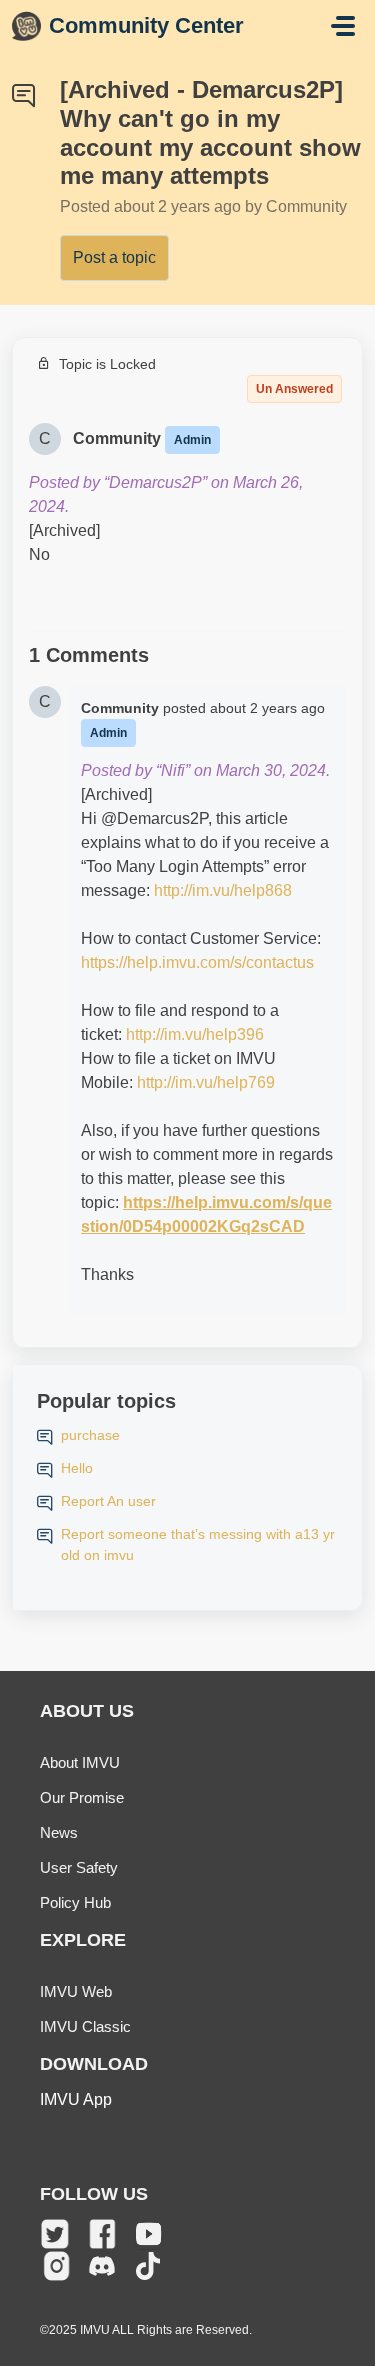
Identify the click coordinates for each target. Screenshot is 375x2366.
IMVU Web (76, 1991)
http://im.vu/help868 (223, 890)
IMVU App (76, 2099)
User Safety (79, 1867)
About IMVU (80, 1762)
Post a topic (114, 257)
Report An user (108, 1501)
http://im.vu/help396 (195, 1034)
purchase (90, 1435)
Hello (77, 1468)
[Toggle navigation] (343, 26)
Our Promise (82, 1797)
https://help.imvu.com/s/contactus (197, 962)
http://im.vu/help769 (206, 1082)
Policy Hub (75, 1902)
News (59, 1832)
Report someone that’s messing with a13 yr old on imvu (198, 1544)
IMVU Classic (85, 2026)
